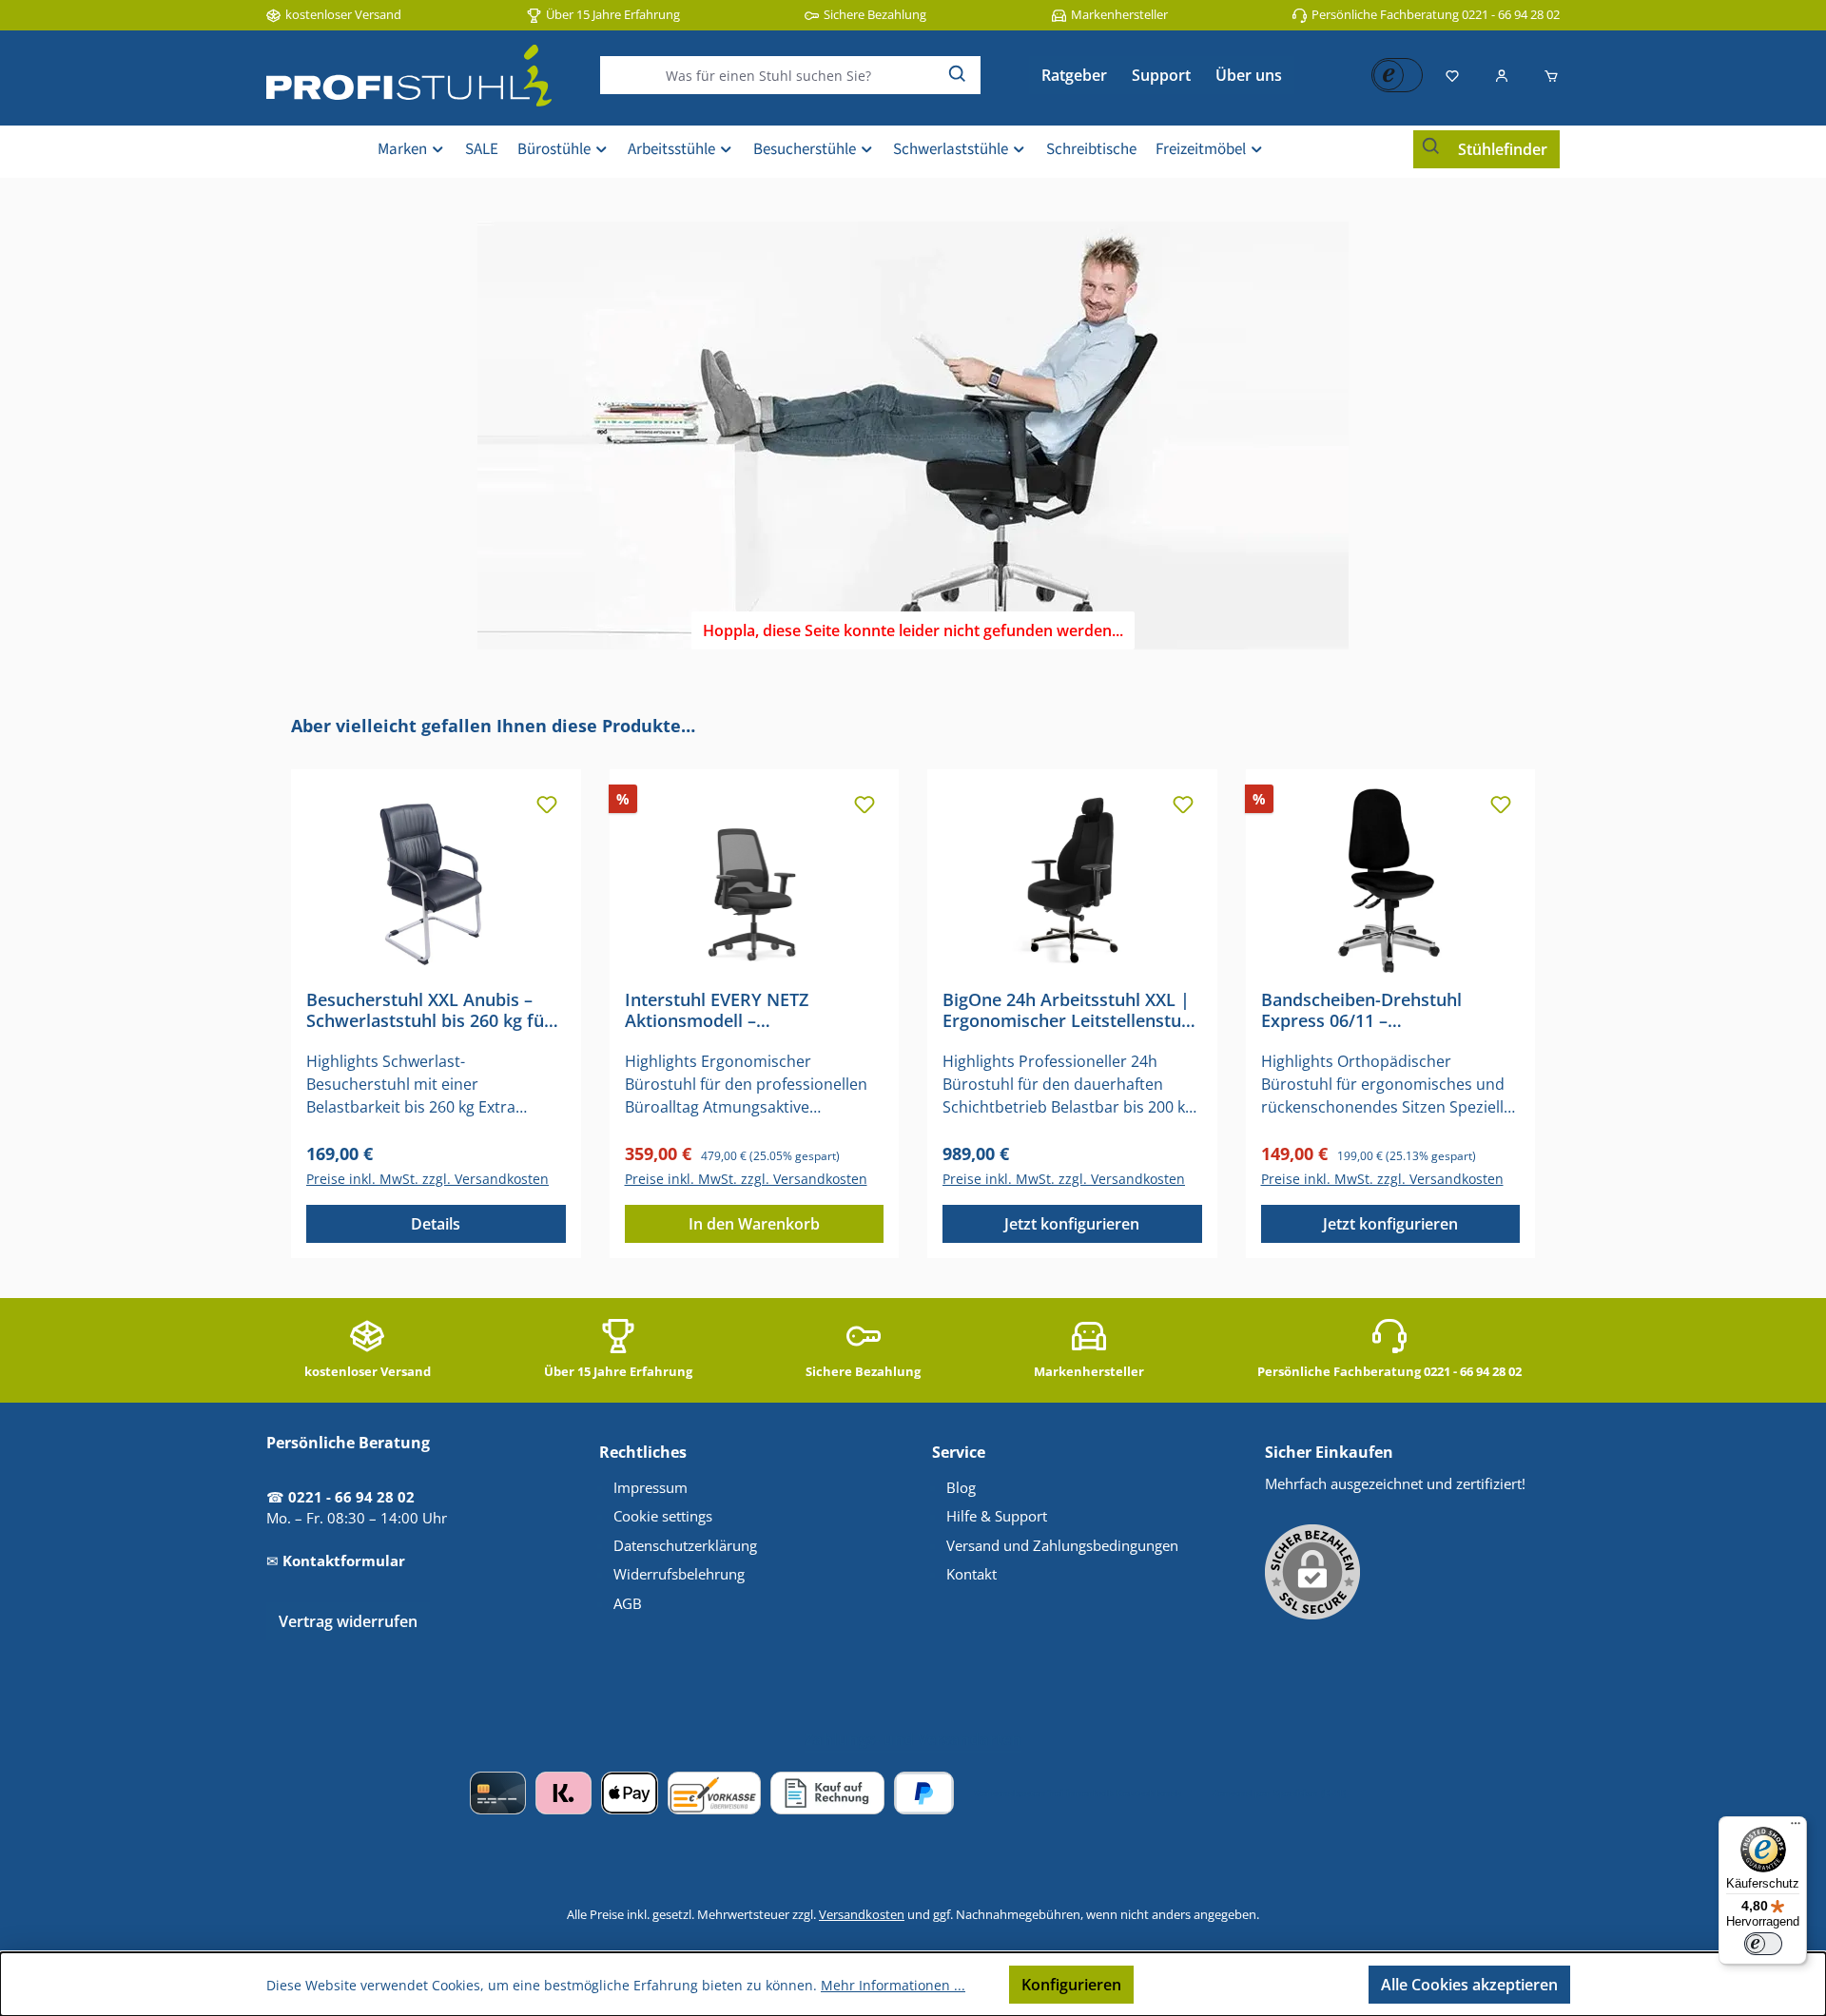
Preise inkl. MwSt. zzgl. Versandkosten (427, 1179)
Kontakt (971, 1574)
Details (436, 1224)
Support (1161, 75)
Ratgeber (1074, 75)
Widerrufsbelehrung (679, 1574)
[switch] (1763, 1944)
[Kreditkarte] (498, 1793)
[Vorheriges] (282, 986)
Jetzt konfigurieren (1072, 1224)
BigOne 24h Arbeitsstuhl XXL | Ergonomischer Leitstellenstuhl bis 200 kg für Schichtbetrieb (1069, 1010)
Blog (961, 1487)
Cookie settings (663, 1516)
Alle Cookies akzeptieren (1469, 1985)
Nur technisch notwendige (1251, 1985)
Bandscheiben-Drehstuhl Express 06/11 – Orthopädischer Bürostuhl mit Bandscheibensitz (1384, 1010)
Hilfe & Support (997, 1516)
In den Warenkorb (754, 1224)
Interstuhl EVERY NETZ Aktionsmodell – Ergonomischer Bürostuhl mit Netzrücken (746, 1010)
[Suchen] (958, 75)
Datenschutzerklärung (685, 1545)
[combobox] (768, 75)
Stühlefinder (1503, 149)
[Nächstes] (1544, 986)
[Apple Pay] (629, 1793)
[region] (913, 986)
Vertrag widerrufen (348, 1621)
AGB (628, 1603)
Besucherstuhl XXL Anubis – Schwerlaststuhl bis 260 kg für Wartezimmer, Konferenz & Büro (429, 1010)
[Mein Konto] (1502, 75)
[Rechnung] (827, 1793)
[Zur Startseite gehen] (409, 76)
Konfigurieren (1071, 1985)
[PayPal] (924, 1793)
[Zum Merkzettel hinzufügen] (547, 804)
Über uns (1249, 75)
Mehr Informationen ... (893, 1985)
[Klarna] (563, 1793)
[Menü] (1796, 1828)
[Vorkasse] (714, 1793)
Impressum (651, 1487)
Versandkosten (862, 1914)
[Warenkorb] (1545, 75)
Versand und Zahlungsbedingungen (1062, 1545)
